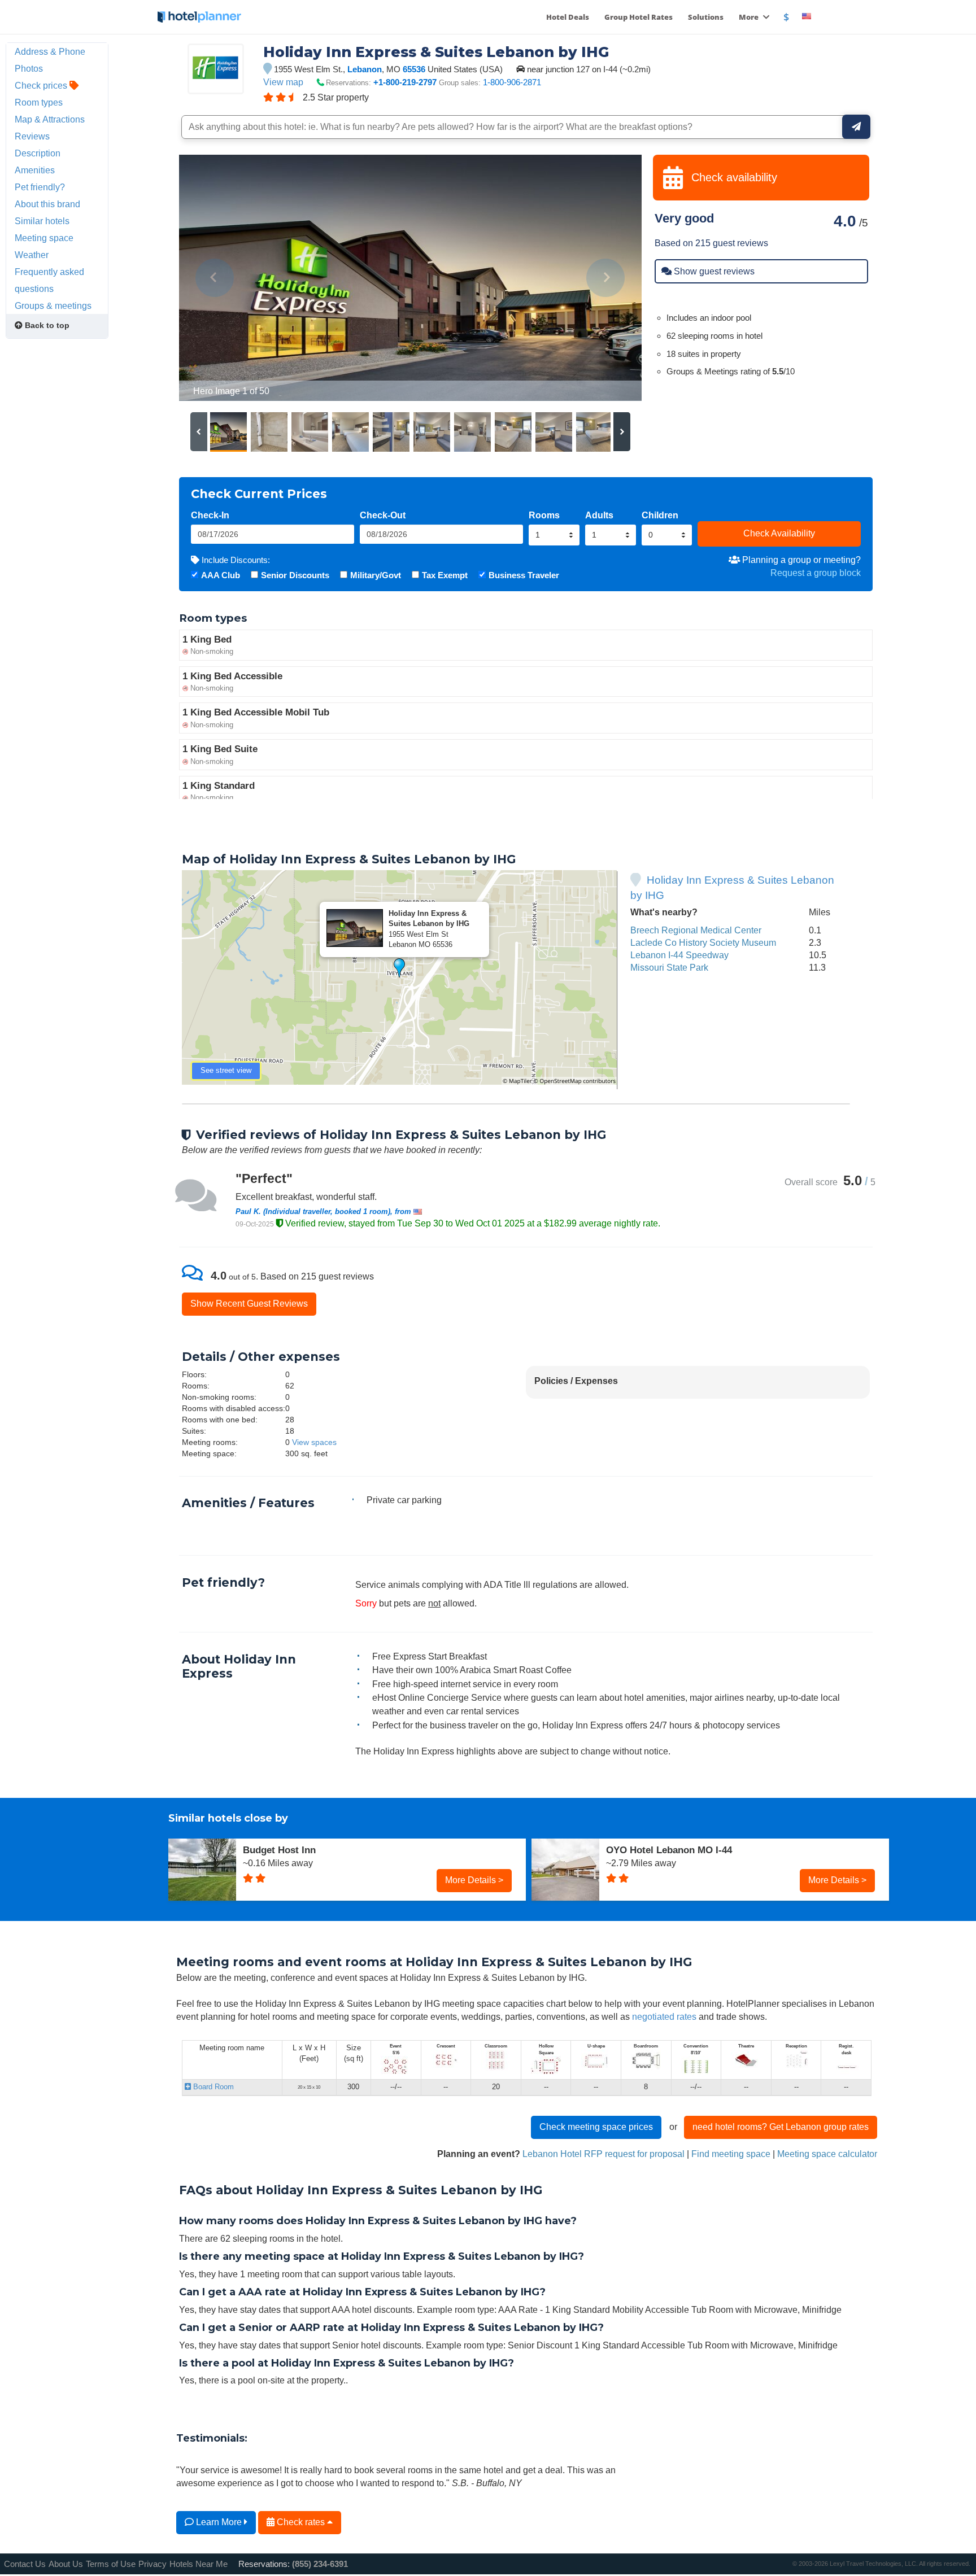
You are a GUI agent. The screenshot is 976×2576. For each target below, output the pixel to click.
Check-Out (383, 515)
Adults (599, 515)
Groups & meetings (53, 305)
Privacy (152, 2564)
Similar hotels (42, 221)
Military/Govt (376, 575)
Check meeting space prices (596, 2127)
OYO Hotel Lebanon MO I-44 (669, 1850)
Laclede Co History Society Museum (703, 942)
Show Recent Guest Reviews (249, 1303)
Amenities (35, 170)
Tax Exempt (445, 575)
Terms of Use (111, 2564)
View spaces (314, 1442)
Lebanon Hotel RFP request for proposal (604, 2154)
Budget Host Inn (279, 1850)
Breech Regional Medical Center (696, 930)
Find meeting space (731, 2154)
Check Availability (779, 533)
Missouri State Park (669, 967)
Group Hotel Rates (639, 17)
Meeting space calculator (827, 2154)
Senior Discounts (295, 575)
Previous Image (215, 278)
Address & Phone (50, 51)
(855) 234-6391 (320, 2564)
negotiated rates (664, 2016)
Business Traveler (524, 575)
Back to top (46, 325)
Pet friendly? (40, 187)
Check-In (210, 515)
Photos (29, 68)
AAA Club (221, 575)
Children (660, 515)
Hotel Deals (568, 17)
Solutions (706, 17)
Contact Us (25, 2564)
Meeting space (44, 238)
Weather (32, 255)
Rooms (544, 515)
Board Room (212, 2087)
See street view (226, 1070)
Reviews (32, 136)
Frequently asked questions (49, 280)
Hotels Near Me (199, 2564)
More (750, 17)
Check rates (301, 2522)
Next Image (606, 278)
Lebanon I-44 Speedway (679, 955)
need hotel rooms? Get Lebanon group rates (781, 2127)
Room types (39, 102)
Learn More (219, 2522)
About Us (66, 2564)
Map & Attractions (50, 119)
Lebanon (365, 69)
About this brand (47, 204)
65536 (414, 69)
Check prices (42, 85)
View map (283, 82)
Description (38, 153)
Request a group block (816, 573)
